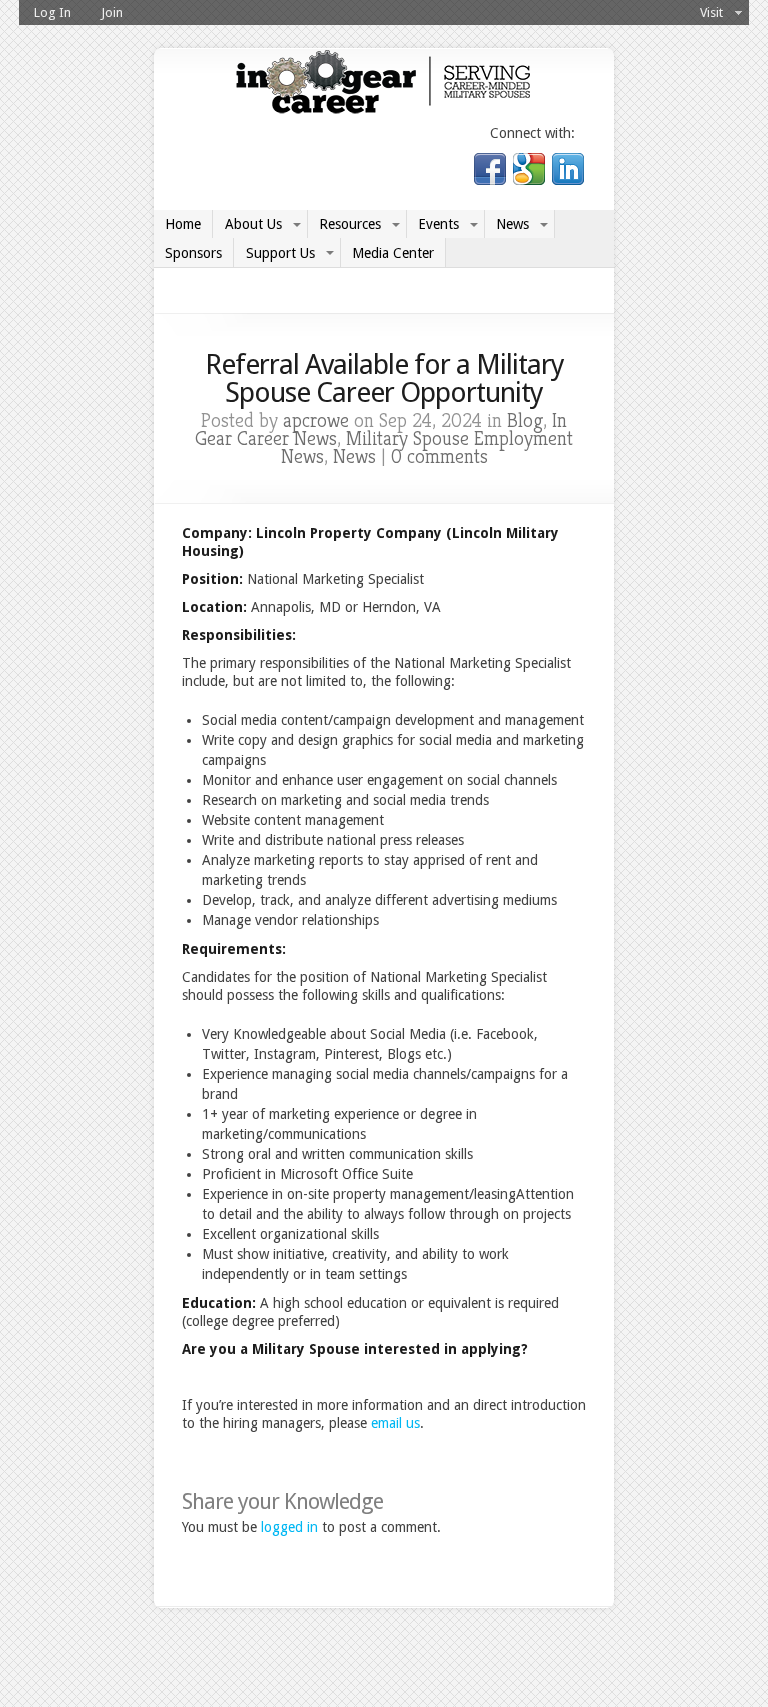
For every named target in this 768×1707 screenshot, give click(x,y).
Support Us (280, 253)
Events (438, 224)
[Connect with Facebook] (490, 180)
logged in (289, 1527)
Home (183, 224)
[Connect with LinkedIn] (566, 180)
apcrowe (316, 420)
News (512, 224)
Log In (52, 12)
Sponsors (193, 253)
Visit (711, 12)
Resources (350, 224)
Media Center (393, 253)
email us (395, 1423)
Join (112, 12)
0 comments (439, 456)
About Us (253, 224)
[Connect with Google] (529, 180)
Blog (525, 420)
